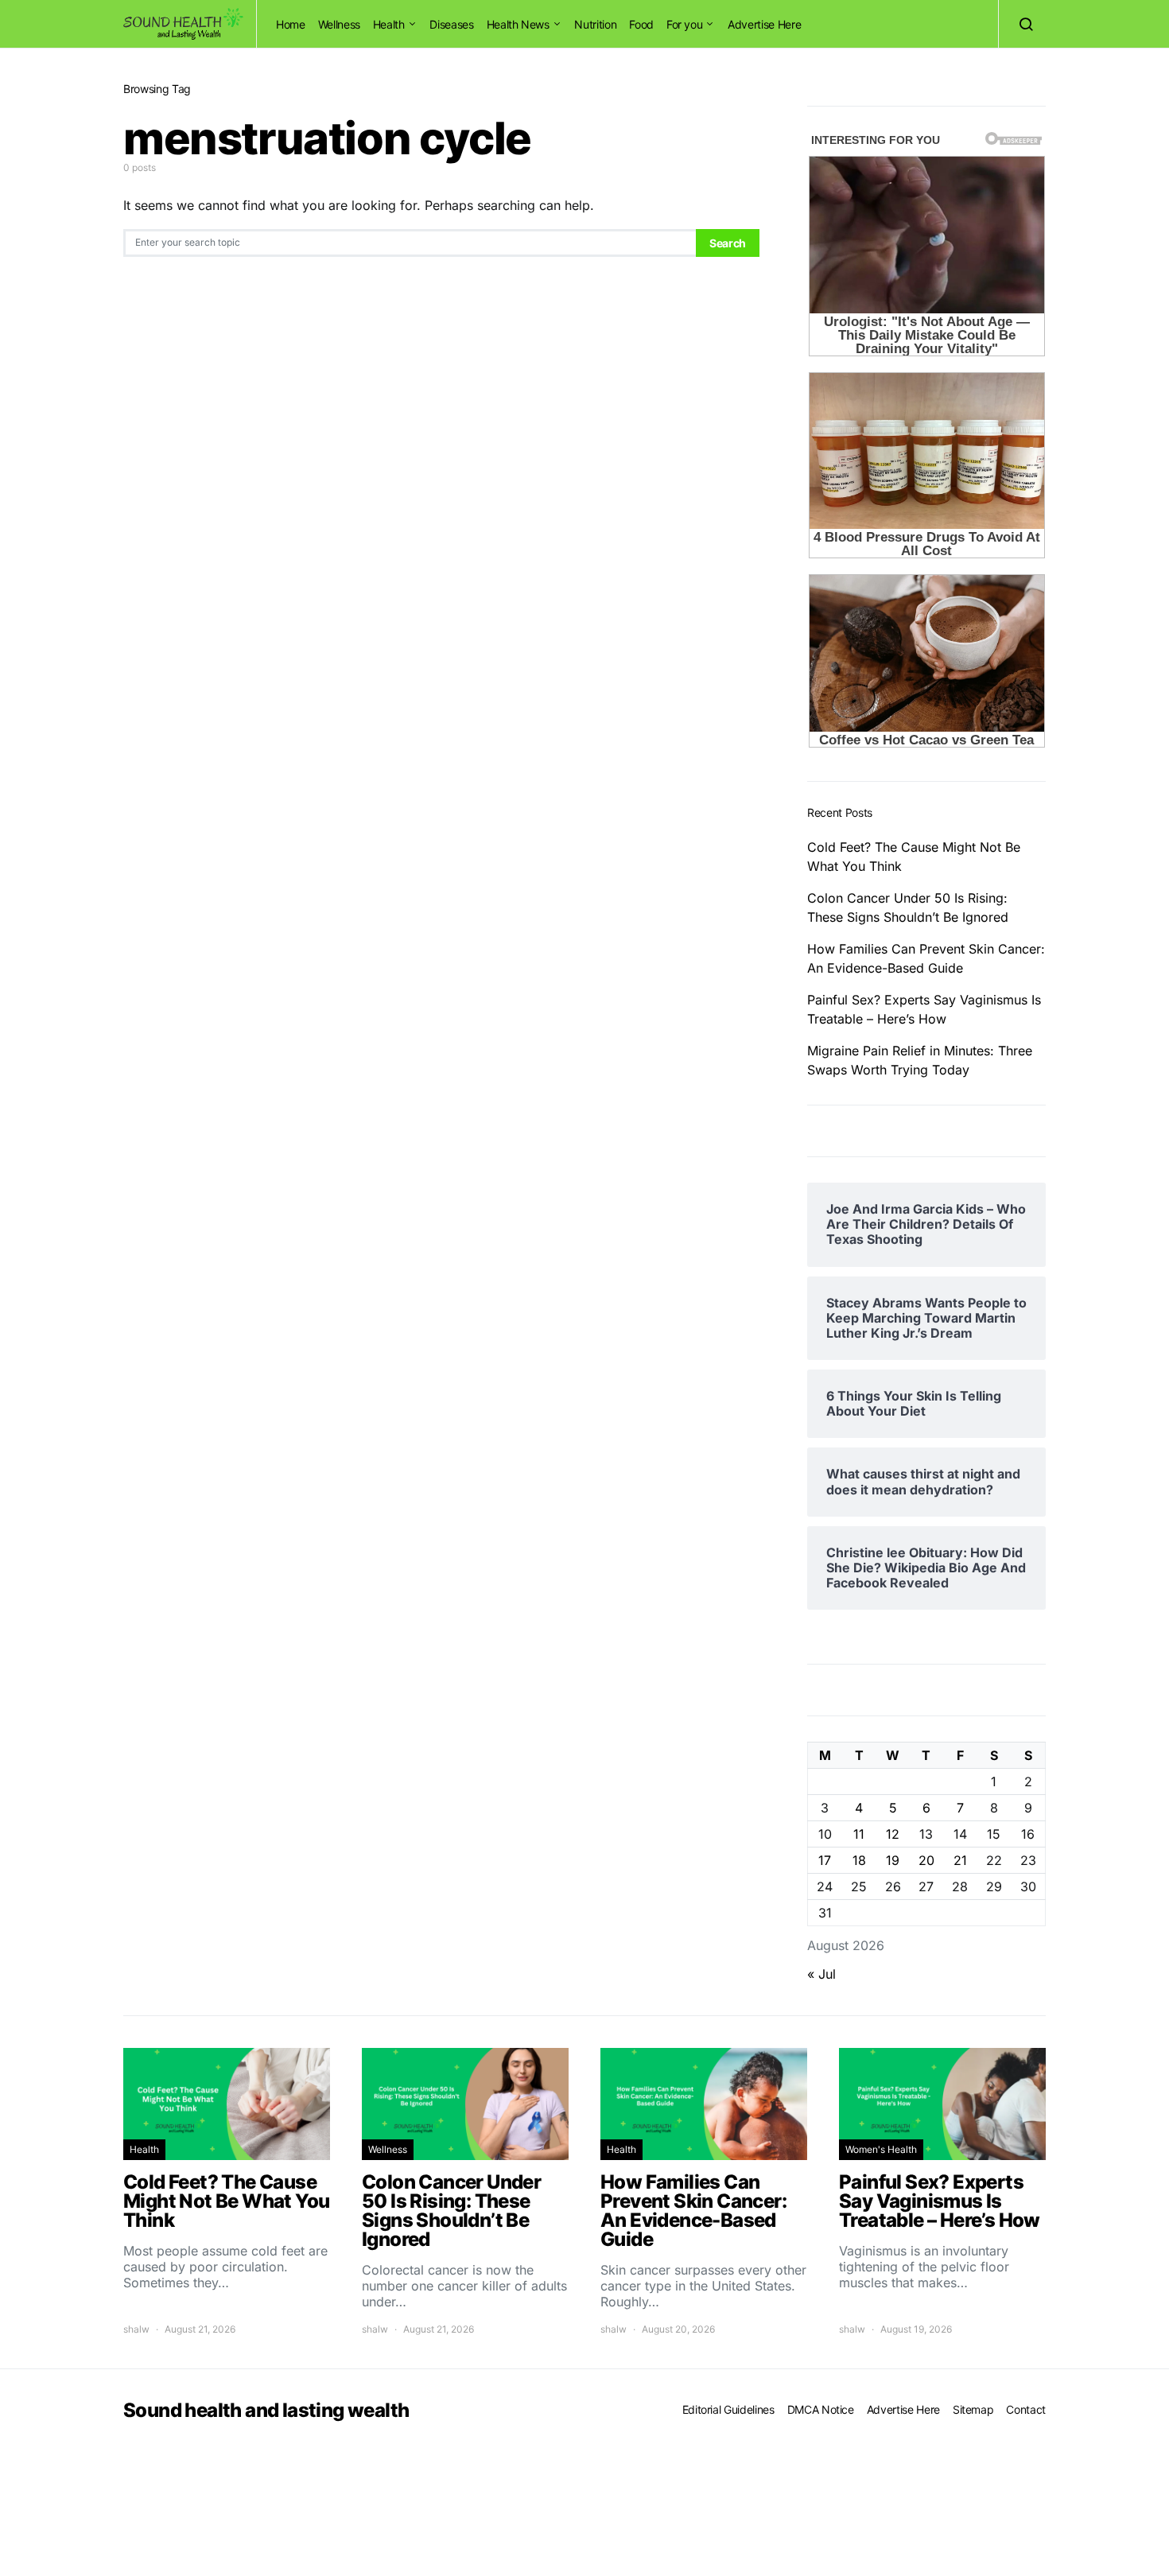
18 (859, 1860)
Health (389, 24)
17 (825, 1860)
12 (893, 1834)
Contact (1026, 2409)
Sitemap (973, 2409)
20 (926, 1860)
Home (291, 24)
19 (893, 1860)
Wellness (339, 24)
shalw (136, 2329)
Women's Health (881, 2149)
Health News (518, 24)
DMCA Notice (821, 2409)
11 (859, 1834)
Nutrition (595, 24)
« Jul (821, 1974)
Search (728, 243)
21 (960, 1860)
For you (685, 24)
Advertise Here (764, 24)
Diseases (451, 24)
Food (641, 24)
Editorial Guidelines (728, 2409)
